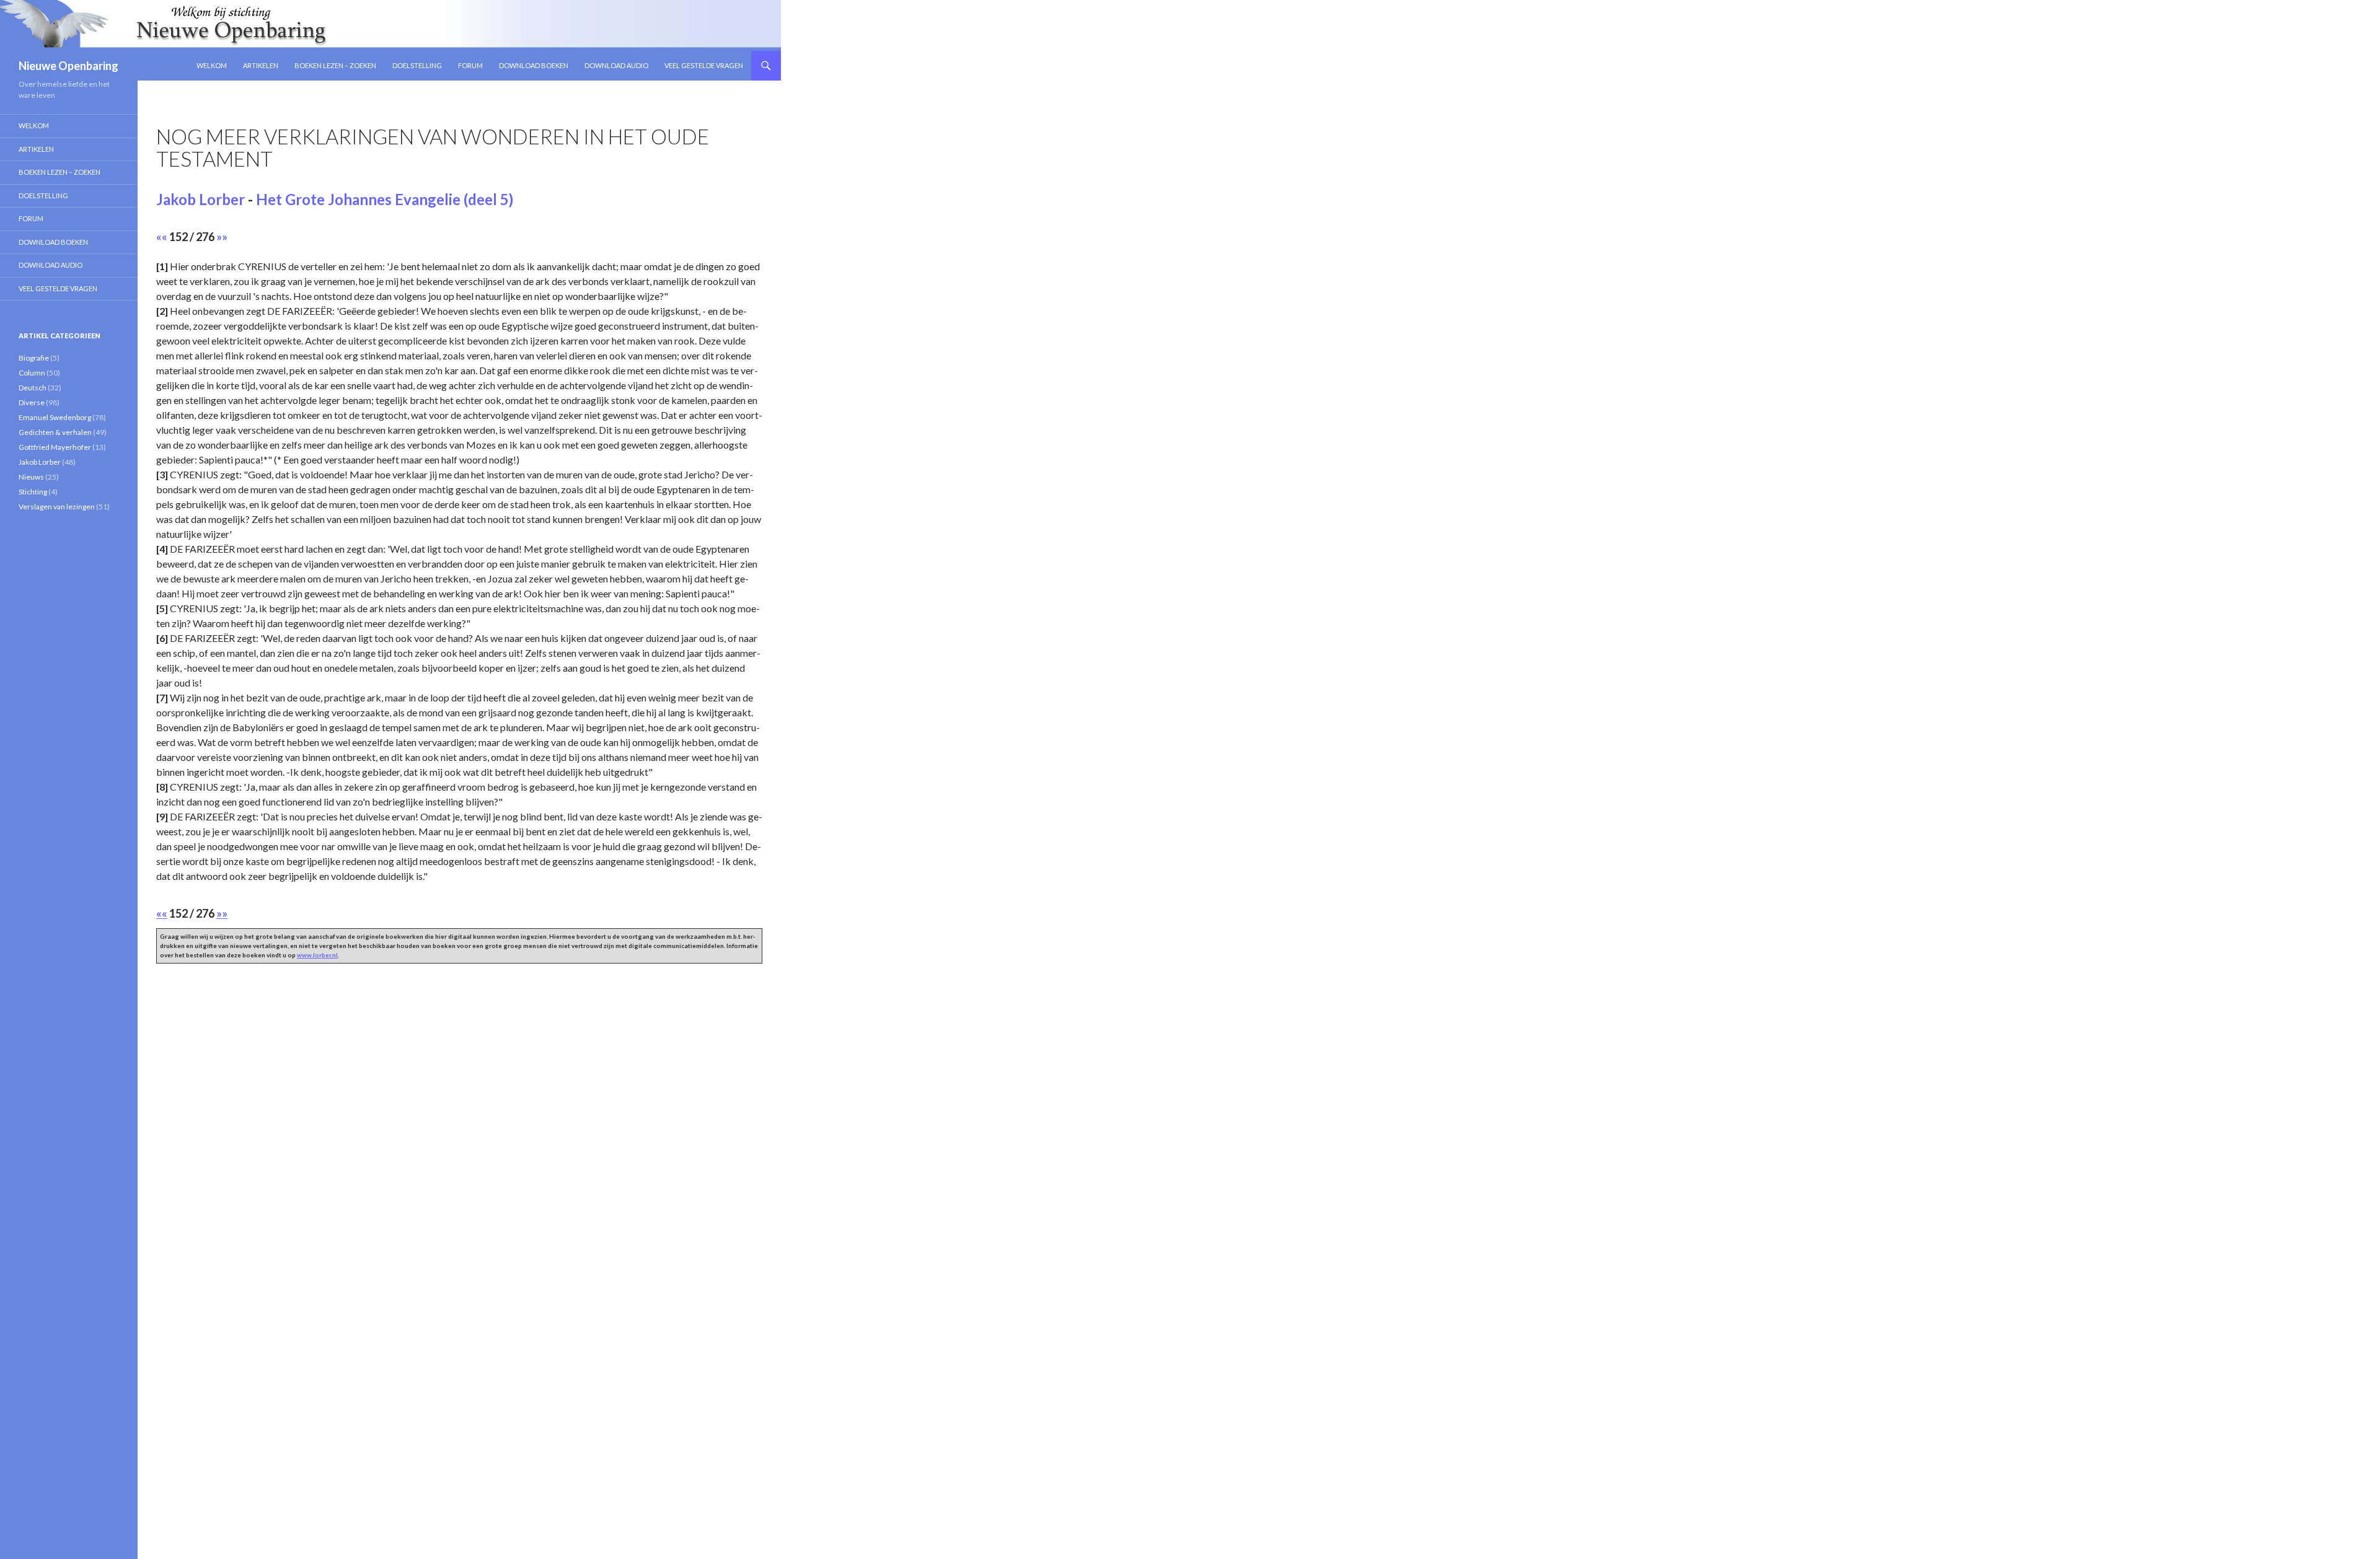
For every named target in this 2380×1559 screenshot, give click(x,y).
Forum (470, 65)
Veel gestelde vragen (704, 65)
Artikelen (261, 65)
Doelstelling (417, 65)
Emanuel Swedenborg (55, 417)
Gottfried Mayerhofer (55, 447)
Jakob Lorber (201, 199)
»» (222, 237)
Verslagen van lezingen (57, 507)
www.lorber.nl (317, 955)
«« (162, 237)
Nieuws (31, 477)
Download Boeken (534, 65)
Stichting (33, 492)
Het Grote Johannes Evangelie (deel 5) (385, 199)
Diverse (32, 402)
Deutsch (33, 388)
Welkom (212, 65)
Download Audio (616, 65)
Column (32, 373)
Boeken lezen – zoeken (335, 65)
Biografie (34, 358)
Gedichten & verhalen (55, 432)
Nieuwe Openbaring (68, 66)
